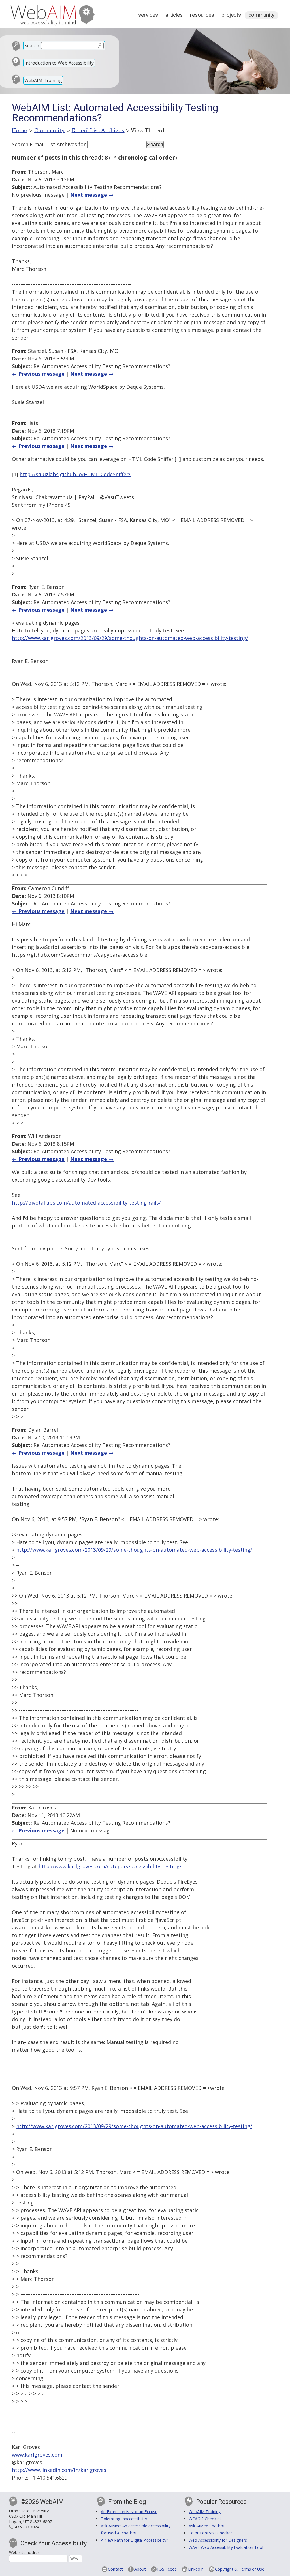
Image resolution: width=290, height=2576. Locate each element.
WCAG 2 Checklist (205, 2519)
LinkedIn (196, 2569)
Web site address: (26, 2552)
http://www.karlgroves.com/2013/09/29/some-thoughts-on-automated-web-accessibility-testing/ (130, 638)
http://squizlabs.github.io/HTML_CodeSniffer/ (75, 474)
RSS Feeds (167, 2569)
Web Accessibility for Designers (218, 2540)
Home (20, 130)
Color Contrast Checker (210, 2533)
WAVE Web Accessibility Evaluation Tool (226, 2547)
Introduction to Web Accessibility (59, 63)
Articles (174, 15)
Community (261, 15)
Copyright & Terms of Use (240, 2569)
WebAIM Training (43, 80)
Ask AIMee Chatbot (207, 2526)
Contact (115, 2569)
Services (148, 15)
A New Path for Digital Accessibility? (135, 2540)
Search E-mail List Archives (44, 144)
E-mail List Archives (98, 130)
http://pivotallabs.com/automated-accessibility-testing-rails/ (86, 1203)
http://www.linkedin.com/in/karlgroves (59, 2470)
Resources (202, 15)
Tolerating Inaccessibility (124, 2519)
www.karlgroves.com (37, 2455)
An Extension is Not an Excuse (129, 2512)
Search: (32, 46)
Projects (231, 15)
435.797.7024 (27, 2527)
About (140, 2569)
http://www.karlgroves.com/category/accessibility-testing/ (110, 1866)
